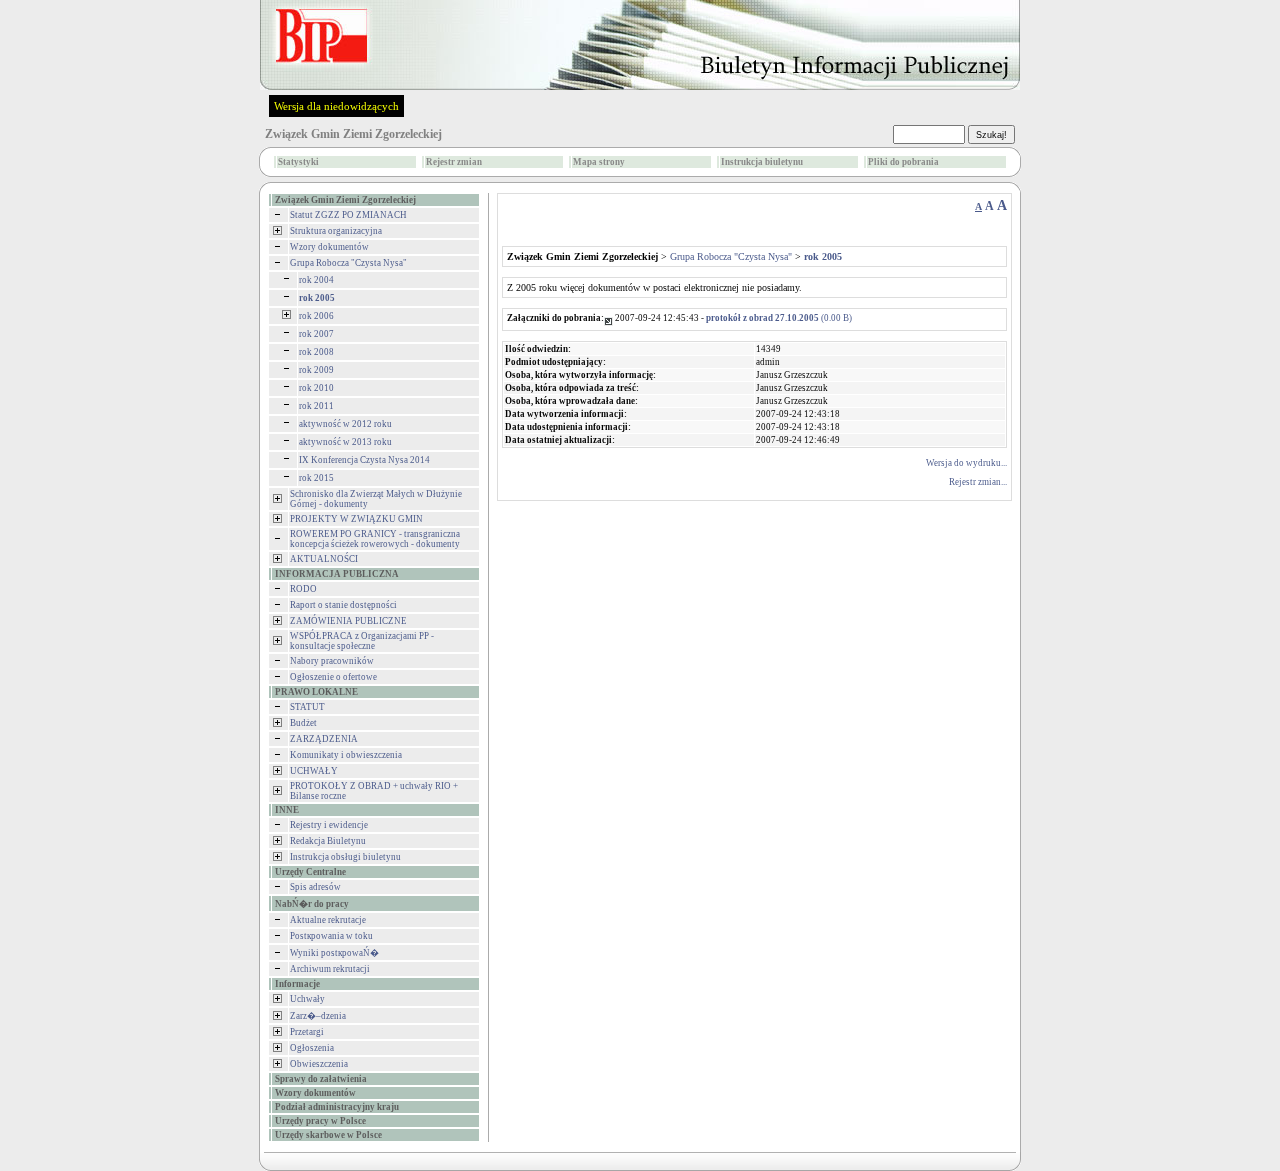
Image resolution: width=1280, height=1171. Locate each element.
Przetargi (307, 1032)
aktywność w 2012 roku (345, 424)
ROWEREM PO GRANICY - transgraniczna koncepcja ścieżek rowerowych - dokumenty (375, 539)
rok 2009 (316, 370)
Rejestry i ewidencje (329, 825)
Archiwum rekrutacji (330, 969)
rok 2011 (316, 406)
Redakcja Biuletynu (328, 841)
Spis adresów (315, 887)
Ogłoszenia (312, 1048)
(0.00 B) (779, 318)
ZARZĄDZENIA (324, 739)
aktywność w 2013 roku (345, 442)
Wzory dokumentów (329, 247)
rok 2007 (316, 334)
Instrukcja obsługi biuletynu (345, 857)
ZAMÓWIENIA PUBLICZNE (348, 621)
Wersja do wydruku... (966, 463)
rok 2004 (316, 280)
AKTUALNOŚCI (324, 559)
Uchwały (307, 999)
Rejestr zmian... (978, 482)
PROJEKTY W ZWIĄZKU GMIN (356, 519)
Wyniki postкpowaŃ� (334, 953)
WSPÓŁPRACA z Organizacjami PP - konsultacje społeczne (362, 641)
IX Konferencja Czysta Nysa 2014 (364, 460)
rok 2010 (316, 388)
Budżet (303, 723)
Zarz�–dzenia (318, 1016)
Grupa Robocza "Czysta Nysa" (348, 263)
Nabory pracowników (332, 661)
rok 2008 (316, 352)
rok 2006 (316, 316)
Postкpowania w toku (331, 936)
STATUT (307, 707)
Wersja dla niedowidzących (336, 106)
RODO (303, 589)
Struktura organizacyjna (336, 231)
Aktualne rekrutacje (328, 920)
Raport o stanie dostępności (343, 605)
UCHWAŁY (314, 771)
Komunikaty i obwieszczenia (346, 755)
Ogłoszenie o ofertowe (333, 677)
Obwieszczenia (319, 1064)
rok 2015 (316, 478)
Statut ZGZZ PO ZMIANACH (348, 215)
